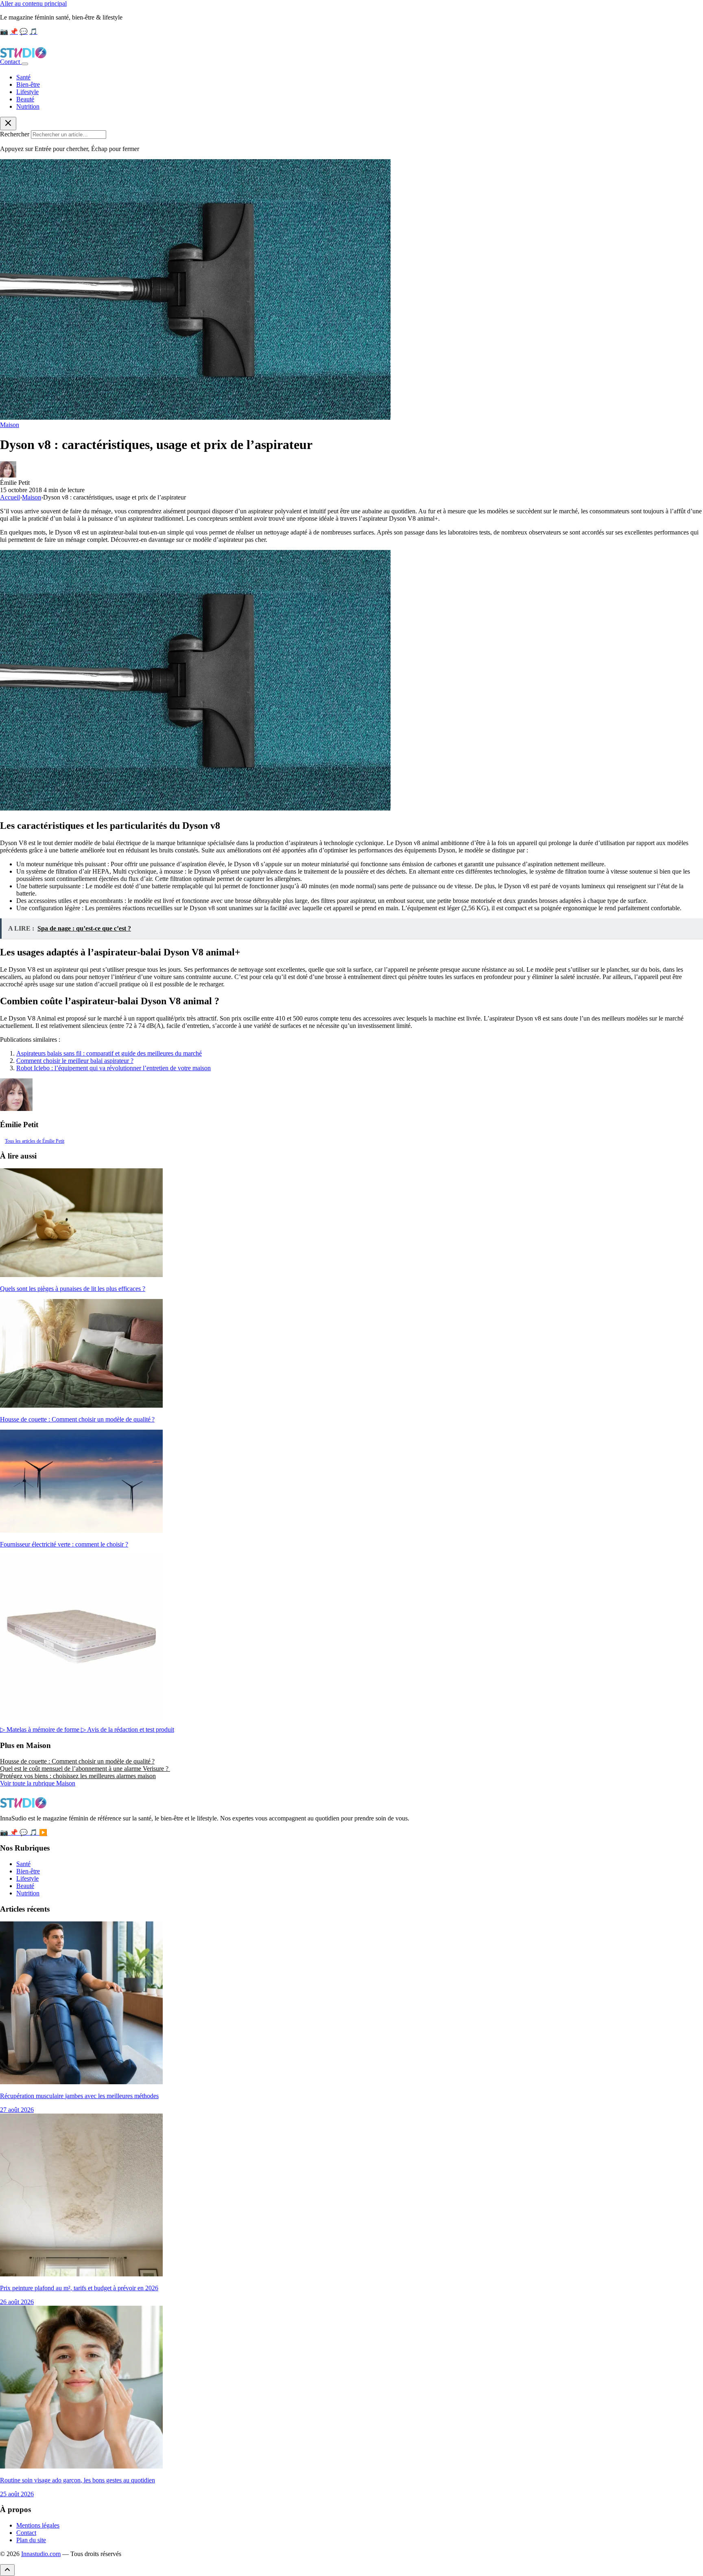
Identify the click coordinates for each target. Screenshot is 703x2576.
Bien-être (28, 84)
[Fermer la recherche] (8, 124)
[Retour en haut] (7, 2570)
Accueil (10, 497)
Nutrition (28, 106)
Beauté (25, 99)
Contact (11, 62)
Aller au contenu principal (33, 3)
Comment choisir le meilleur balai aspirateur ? (75, 1061)
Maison (10, 425)
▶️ (43, 1832)
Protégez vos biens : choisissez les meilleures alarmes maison (78, 1776)
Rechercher (15, 134)
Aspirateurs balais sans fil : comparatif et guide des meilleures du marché (109, 1053)
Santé (23, 77)
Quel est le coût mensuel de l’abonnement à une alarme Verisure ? (85, 1769)
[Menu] (25, 64)
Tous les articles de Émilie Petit (35, 1141)
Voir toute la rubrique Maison (38, 1783)
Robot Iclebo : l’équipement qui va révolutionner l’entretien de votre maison (114, 1068)
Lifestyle (27, 92)
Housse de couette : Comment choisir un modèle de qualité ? (77, 1761)
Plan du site (31, 2540)
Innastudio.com (41, 2554)
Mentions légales (38, 2525)
